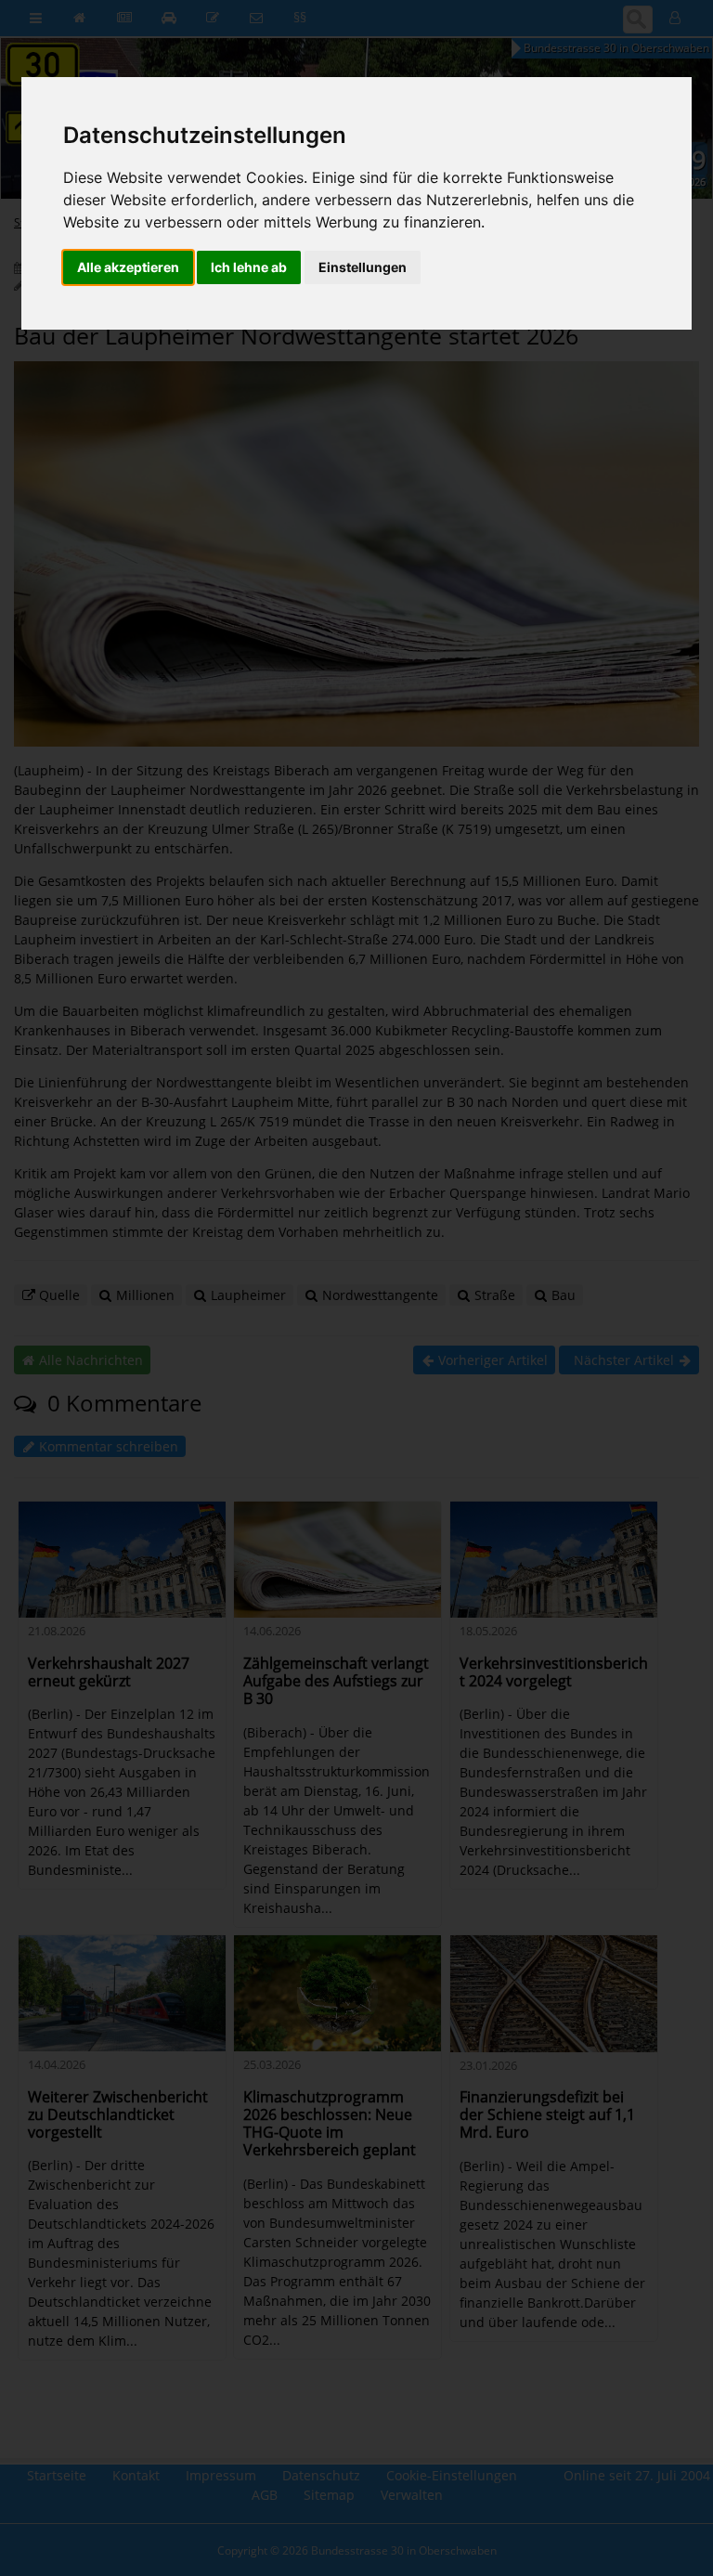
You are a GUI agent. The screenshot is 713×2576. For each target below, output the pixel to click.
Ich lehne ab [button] (249, 267)
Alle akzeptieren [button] (128, 267)
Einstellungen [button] (363, 267)
